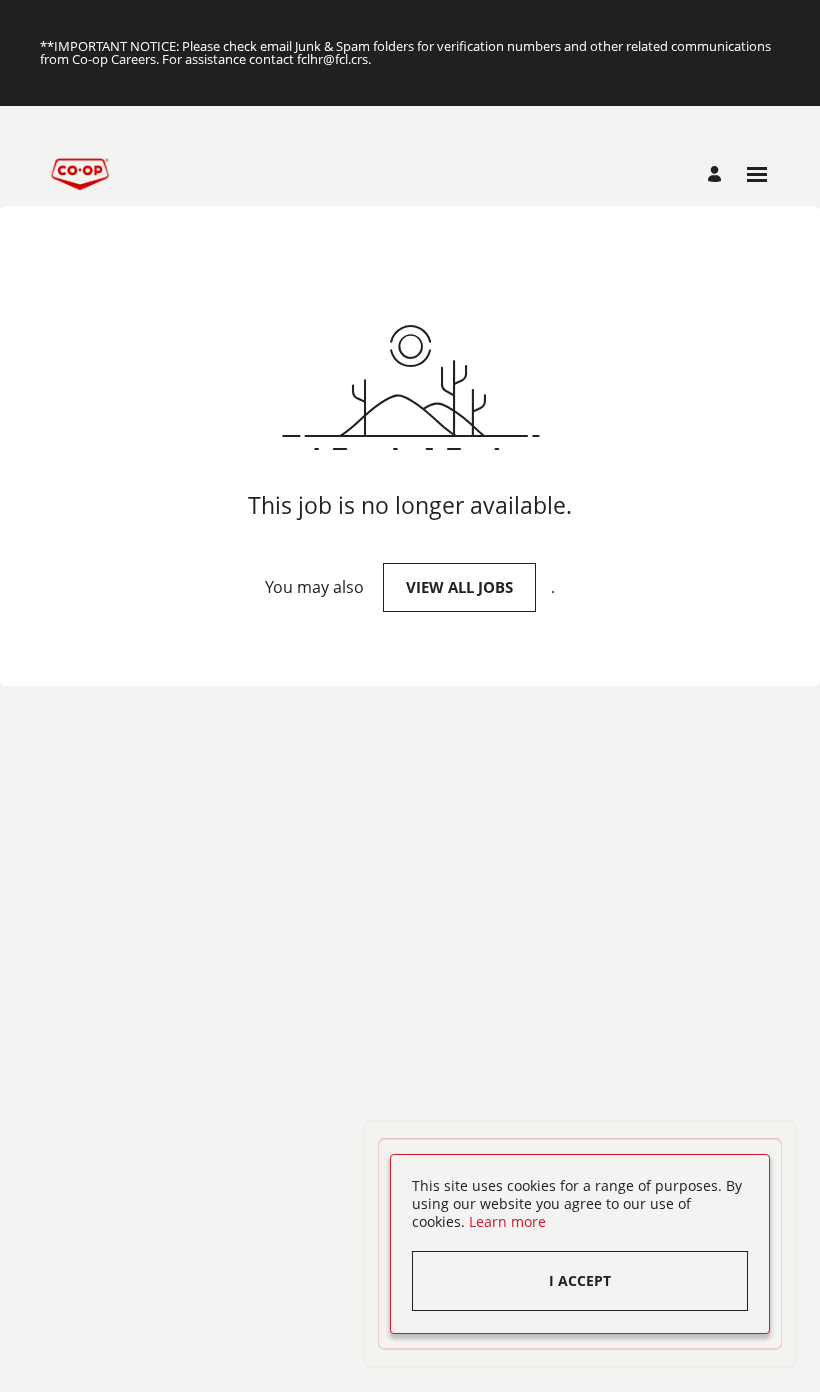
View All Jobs (459, 587)
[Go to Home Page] (80, 174)
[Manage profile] (717, 174)
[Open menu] (757, 174)
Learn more (507, 1221)
